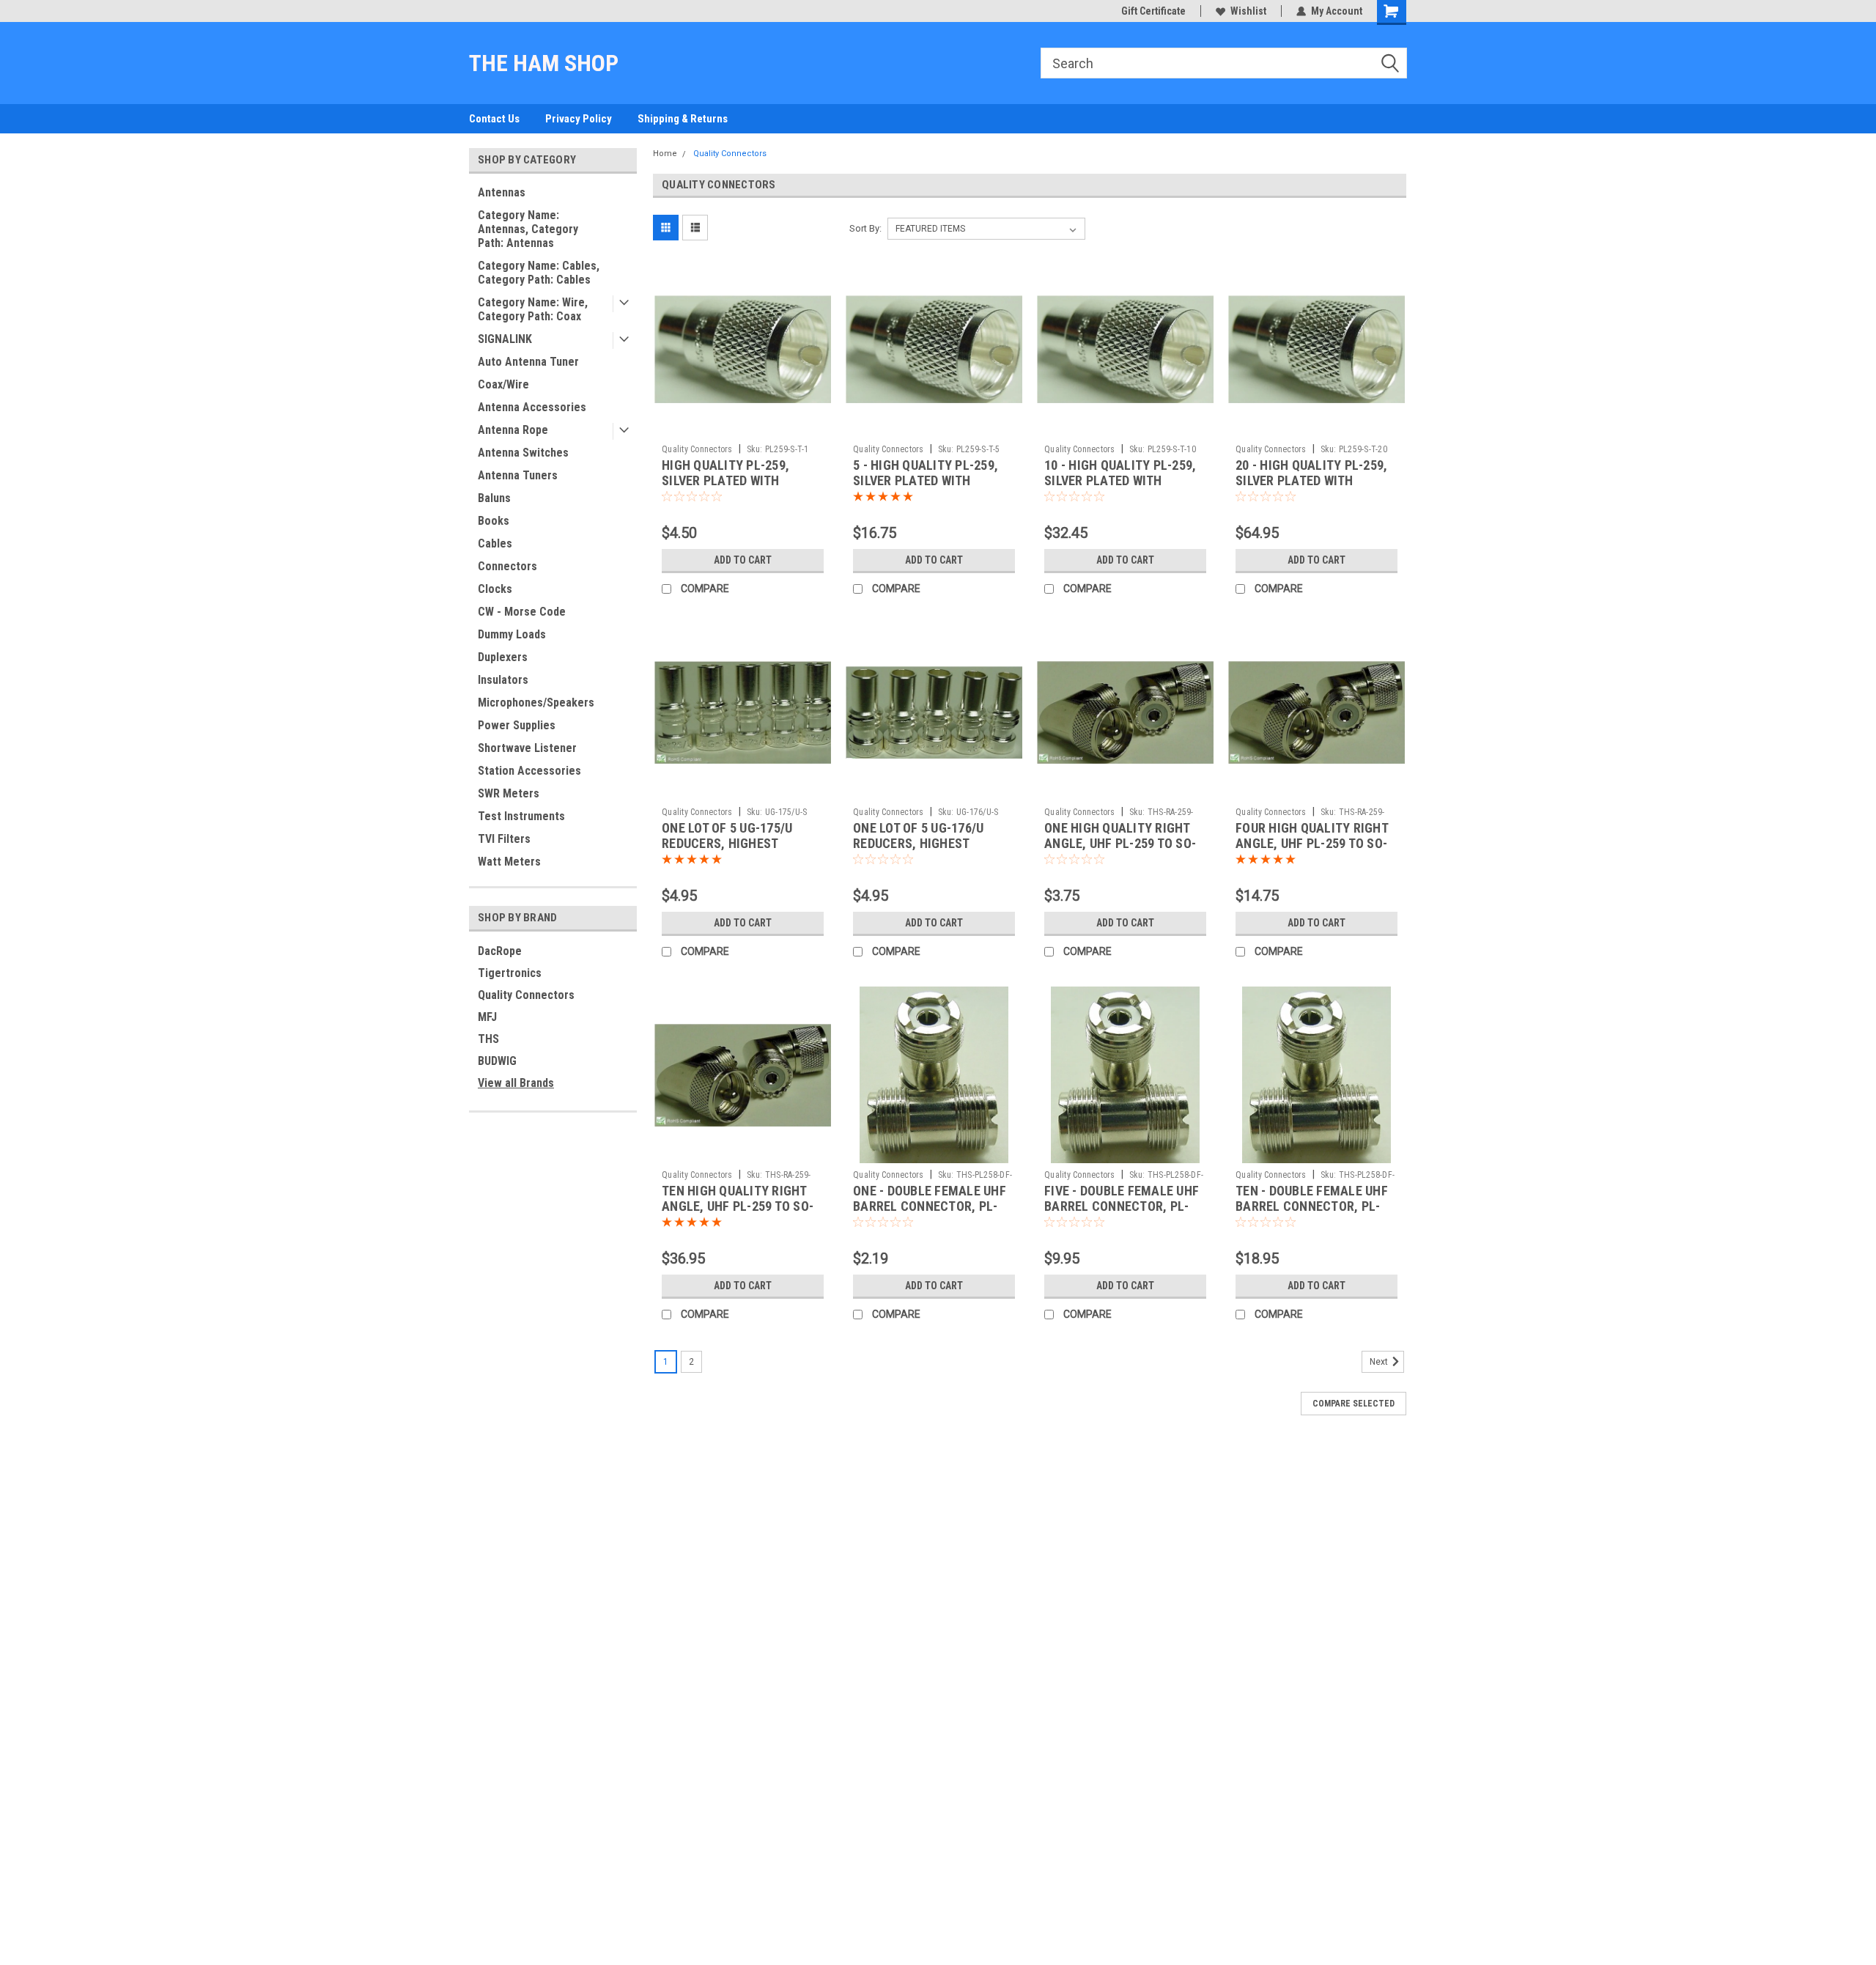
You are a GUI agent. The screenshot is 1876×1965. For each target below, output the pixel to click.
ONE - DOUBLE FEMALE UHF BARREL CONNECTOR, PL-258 (930, 1206)
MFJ (487, 1017)
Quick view (743, 427)
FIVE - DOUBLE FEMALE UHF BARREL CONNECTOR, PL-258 (1122, 1206)
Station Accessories (529, 771)
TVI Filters (504, 839)
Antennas (502, 192)
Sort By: (865, 228)
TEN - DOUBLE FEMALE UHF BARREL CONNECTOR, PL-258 (1312, 1206)
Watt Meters (509, 862)
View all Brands (516, 1083)
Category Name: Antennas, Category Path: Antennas (528, 229)
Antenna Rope (513, 430)
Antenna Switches (523, 453)
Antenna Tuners (518, 475)
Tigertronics (510, 973)
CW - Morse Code (522, 612)
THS (488, 1039)
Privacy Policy (579, 119)
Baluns (494, 498)
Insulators (503, 680)
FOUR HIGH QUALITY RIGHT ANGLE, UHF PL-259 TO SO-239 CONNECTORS (1312, 843)
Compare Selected (1354, 1404)
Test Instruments (521, 816)
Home (665, 154)
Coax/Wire (503, 384)
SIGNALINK (505, 339)
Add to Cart (743, 560)
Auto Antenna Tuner (528, 362)
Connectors (507, 566)
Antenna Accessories (532, 407)
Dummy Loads (512, 634)
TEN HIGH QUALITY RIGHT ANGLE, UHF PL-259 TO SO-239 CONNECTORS (738, 1206)
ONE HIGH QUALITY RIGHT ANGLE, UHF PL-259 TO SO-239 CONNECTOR (1120, 843)
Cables (495, 543)
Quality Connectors (526, 995)
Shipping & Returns (683, 119)
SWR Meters (509, 793)
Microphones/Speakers (536, 703)
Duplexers (503, 657)
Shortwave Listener (527, 748)
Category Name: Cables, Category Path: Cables (539, 273)
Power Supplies (517, 725)
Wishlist (1248, 11)
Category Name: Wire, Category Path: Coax (533, 309)
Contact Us (494, 119)
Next (1380, 1362)
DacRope (500, 951)
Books (494, 521)
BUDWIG (497, 1061)
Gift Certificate (1153, 11)
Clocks (495, 589)
